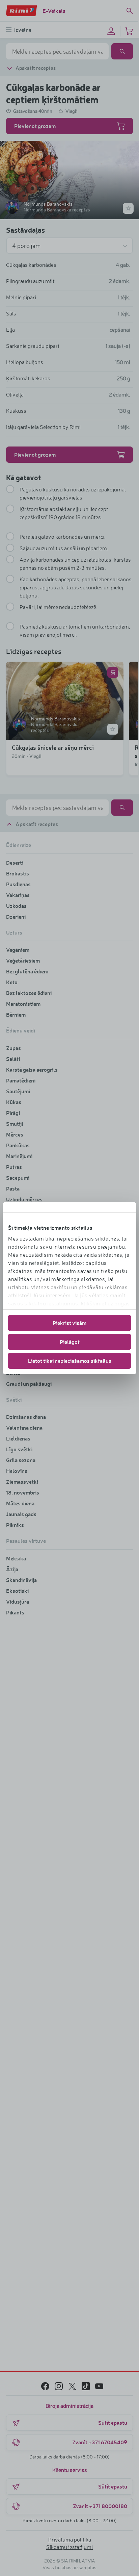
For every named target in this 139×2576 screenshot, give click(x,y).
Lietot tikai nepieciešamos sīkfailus (70, 1361)
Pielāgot (70, 1342)
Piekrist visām (69, 1323)
